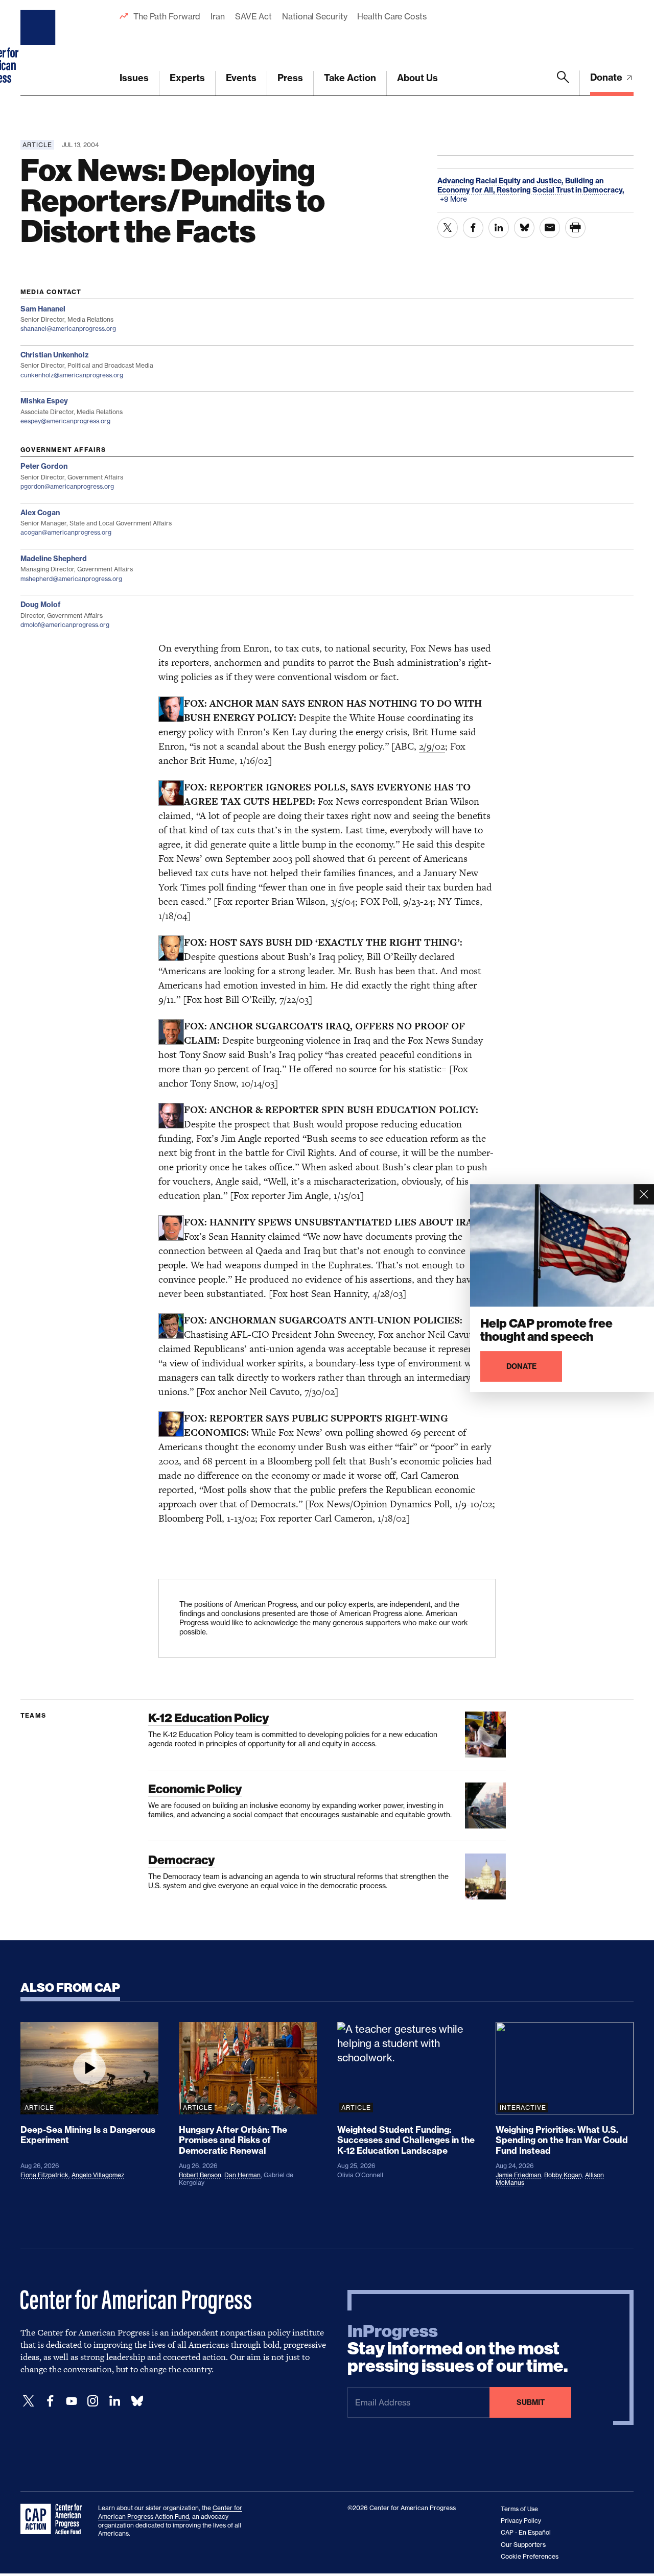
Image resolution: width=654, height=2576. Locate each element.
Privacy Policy (521, 2521)
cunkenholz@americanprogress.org (72, 375)
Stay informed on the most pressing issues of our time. (458, 2349)
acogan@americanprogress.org (66, 532)
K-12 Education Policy (208, 1718)
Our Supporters (523, 2545)
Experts (187, 78)
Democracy (181, 1860)
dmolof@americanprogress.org (65, 625)
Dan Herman (242, 2175)
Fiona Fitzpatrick (44, 2175)
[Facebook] (50, 2401)
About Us (417, 78)
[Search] (563, 83)
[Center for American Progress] (39, 48)
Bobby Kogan (563, 2175)
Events (241, 78)
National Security (314, 16)
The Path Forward (167, 16)
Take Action (350, 78)
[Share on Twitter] (448, 228)
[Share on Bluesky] (524, 228)
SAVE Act (253, 16)
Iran (218, 16)
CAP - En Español (526, 2532)
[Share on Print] (575, 228)
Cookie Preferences (530, 2556)
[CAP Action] (54, 2519)
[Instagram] (93, 2401)
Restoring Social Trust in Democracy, (560, 190)
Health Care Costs (392, 16)
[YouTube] (72, 2401)
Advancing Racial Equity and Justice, (501, 181)
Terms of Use (519, 2509)
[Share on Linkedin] (499, 228)
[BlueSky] (137, 2401)
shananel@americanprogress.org (68, 329)
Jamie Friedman (518, 2175)
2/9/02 (432, 746)
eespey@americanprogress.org (65, 421)
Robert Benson (200, 2175)
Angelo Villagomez (98, 2175)
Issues (134, 78)
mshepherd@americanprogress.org (71, 579)
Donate (607, 77)
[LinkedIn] (114, 2401)
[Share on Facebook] (473, 228)
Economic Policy (195, 1789)
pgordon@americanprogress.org (67, 486)
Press (290, 78)
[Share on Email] (550, 228)
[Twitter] (29, 2401)
